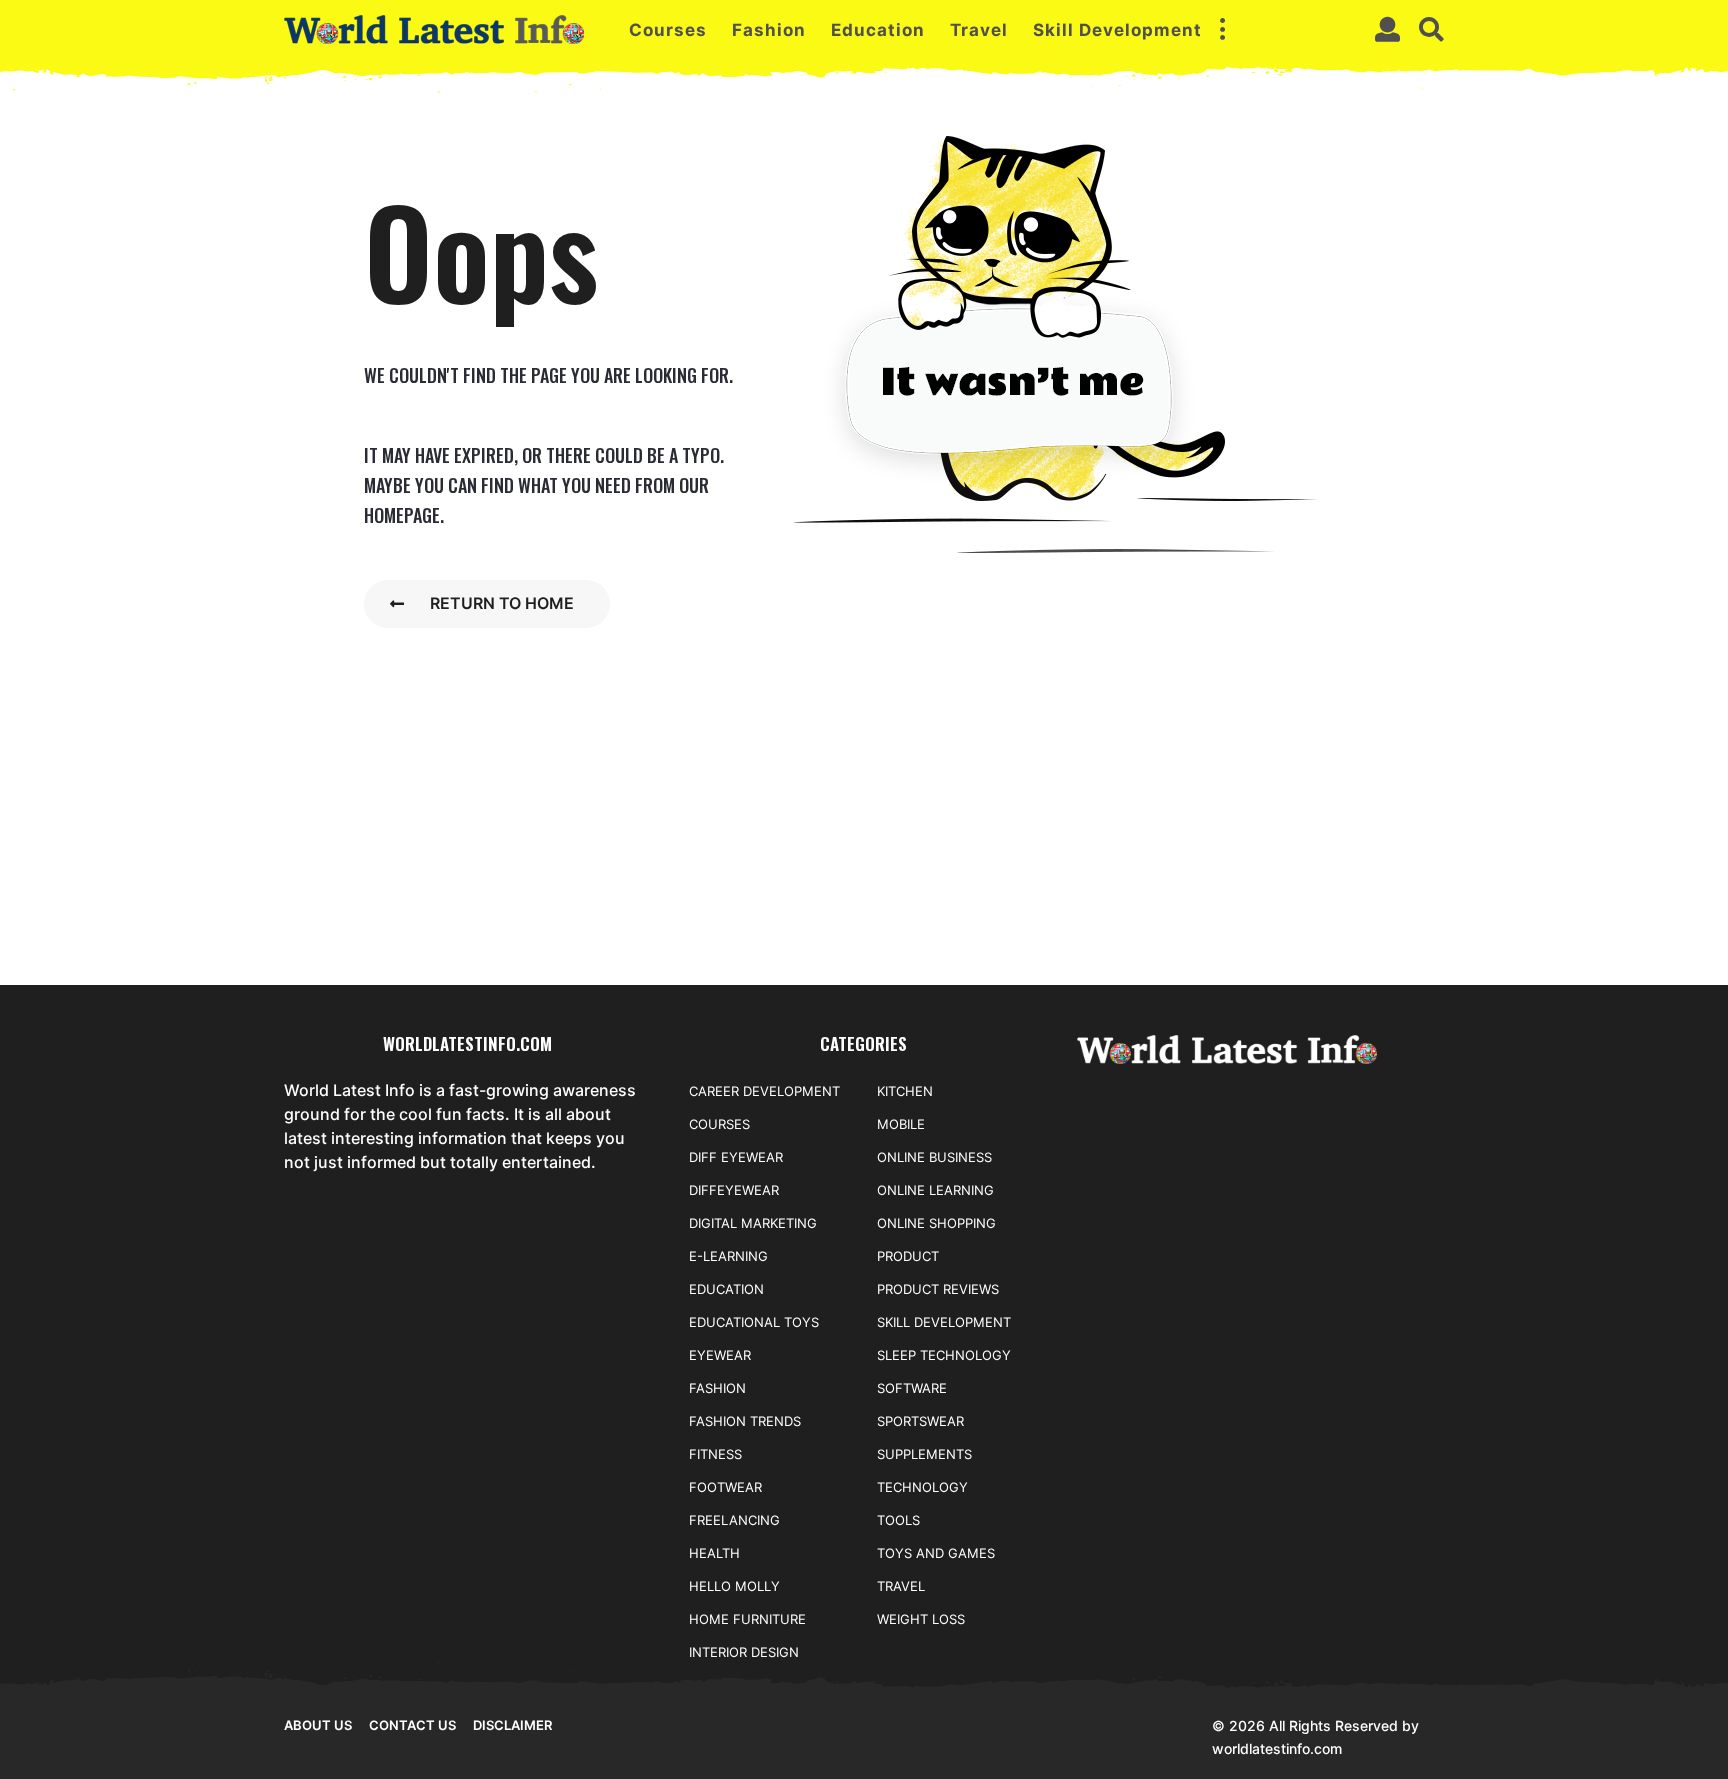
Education (878, 30)
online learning (935, 1190)
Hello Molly (734, 1586)
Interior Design (744, 1652)
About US (318, 1725)
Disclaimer (512, 1725)
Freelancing (734, 1520)
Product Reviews (938, 1289)
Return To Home (502, 603)
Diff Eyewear (736, 1157)
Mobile (901, 1124)
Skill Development (1117, 30)
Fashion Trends (745, 1421)
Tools (898, 1520)
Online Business (934, 1157)
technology (922, 1487)
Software (912, 1388)
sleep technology (944, 1355)
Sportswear (920, 1421)
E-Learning (728, 1256)
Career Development (764, 1091)
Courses (668, 30)
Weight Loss (921, 1619)
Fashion (769, 30)
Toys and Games (936, 1553)
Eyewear (720, 1355)
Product (908, 1256)
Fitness (715, 1454)
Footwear (725, 1487)
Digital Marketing (753, 1223)
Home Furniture (747, 1619)
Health (714, 1553)
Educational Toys (754, 1322)
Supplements (924, 1454)
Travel (979, 30)
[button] (1222, 30)
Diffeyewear (734, 1190)
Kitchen (905, 1091)
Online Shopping (936, 1223)
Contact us (412, 1725)
